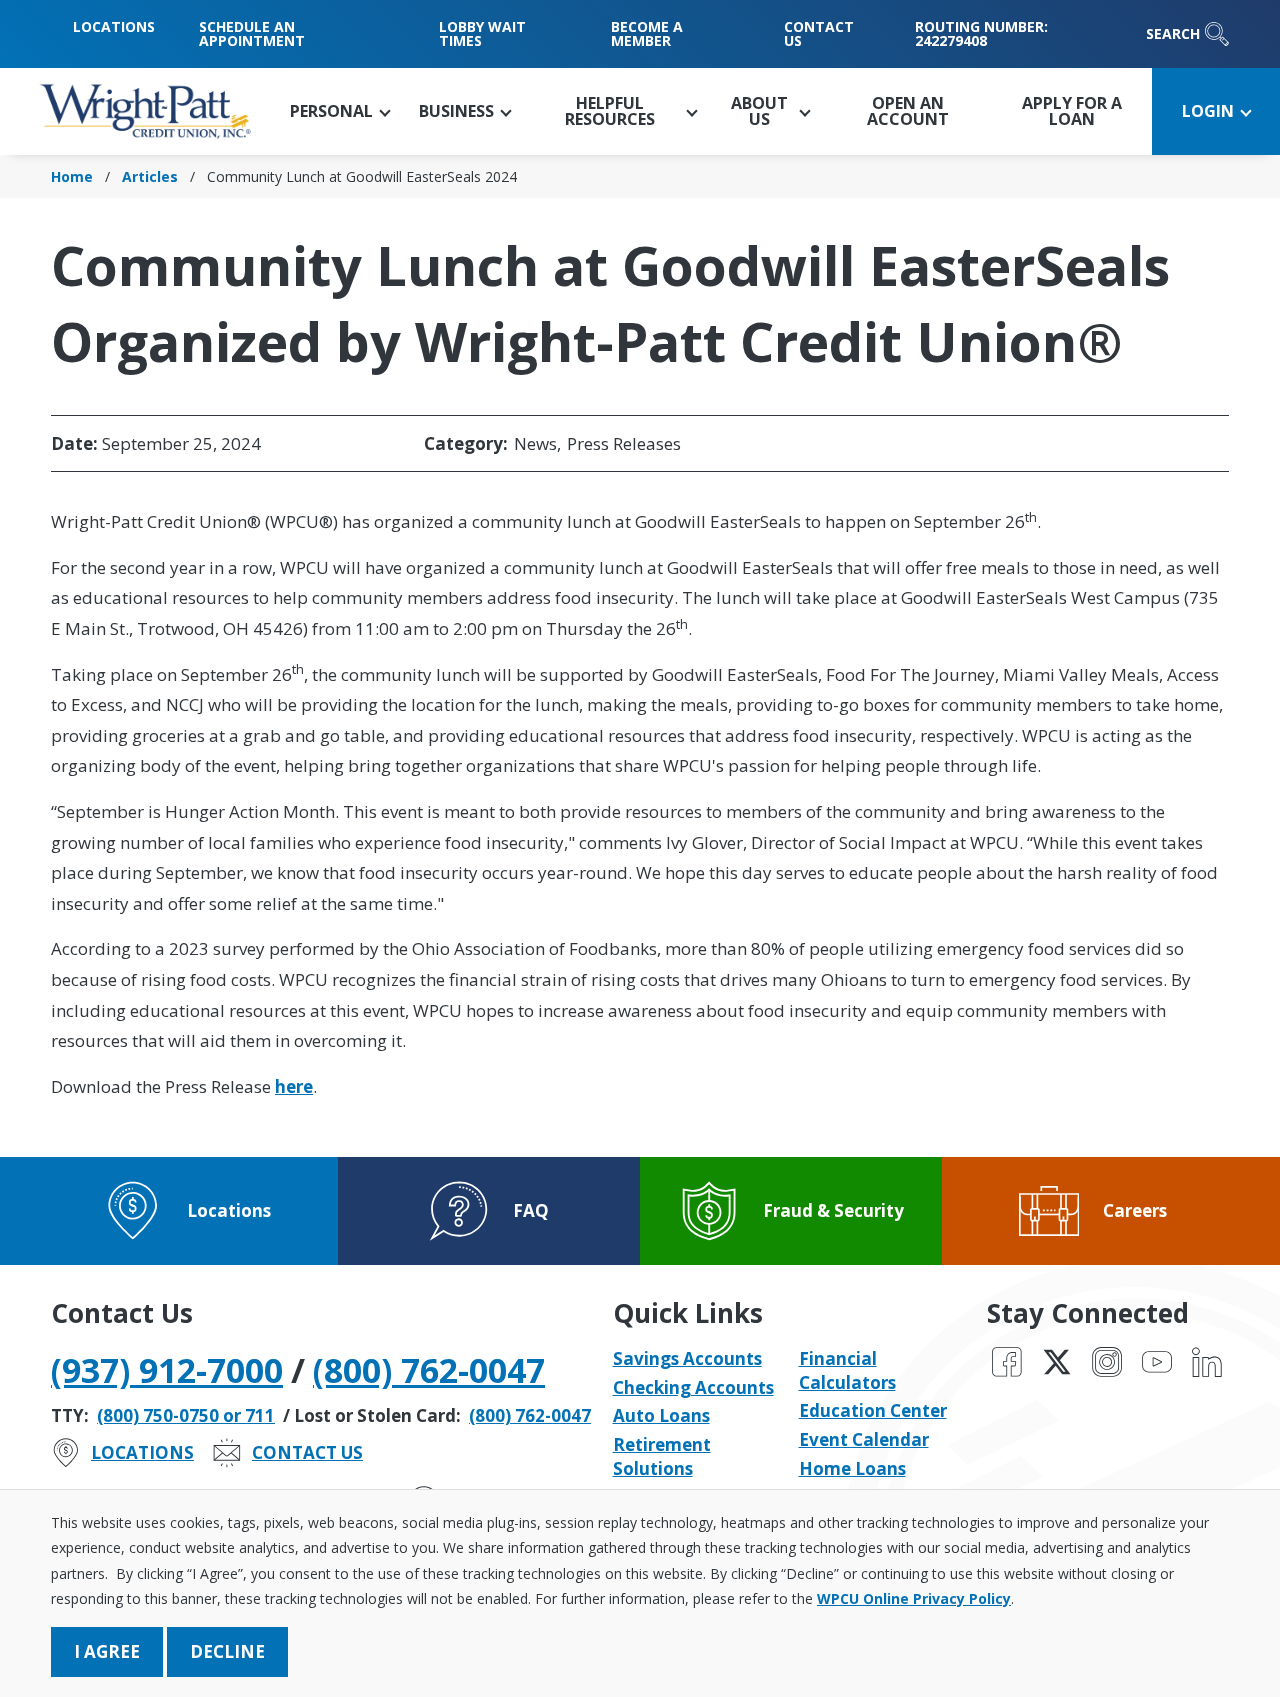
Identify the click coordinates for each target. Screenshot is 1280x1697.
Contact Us (819, 33)
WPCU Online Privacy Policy (914, 1598)
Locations (114, 26)
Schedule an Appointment (252, 33)
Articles (150, 176)
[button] (339, 111)
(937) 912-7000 (167, 1370)
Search (1173, 33)
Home (72, 176)
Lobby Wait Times (482, 33)
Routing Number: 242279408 (981, 33)
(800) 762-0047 (429, 1370)
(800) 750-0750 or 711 (186, 1415)
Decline (227, 1651)
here (294, 1086)
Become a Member (647, 33)
